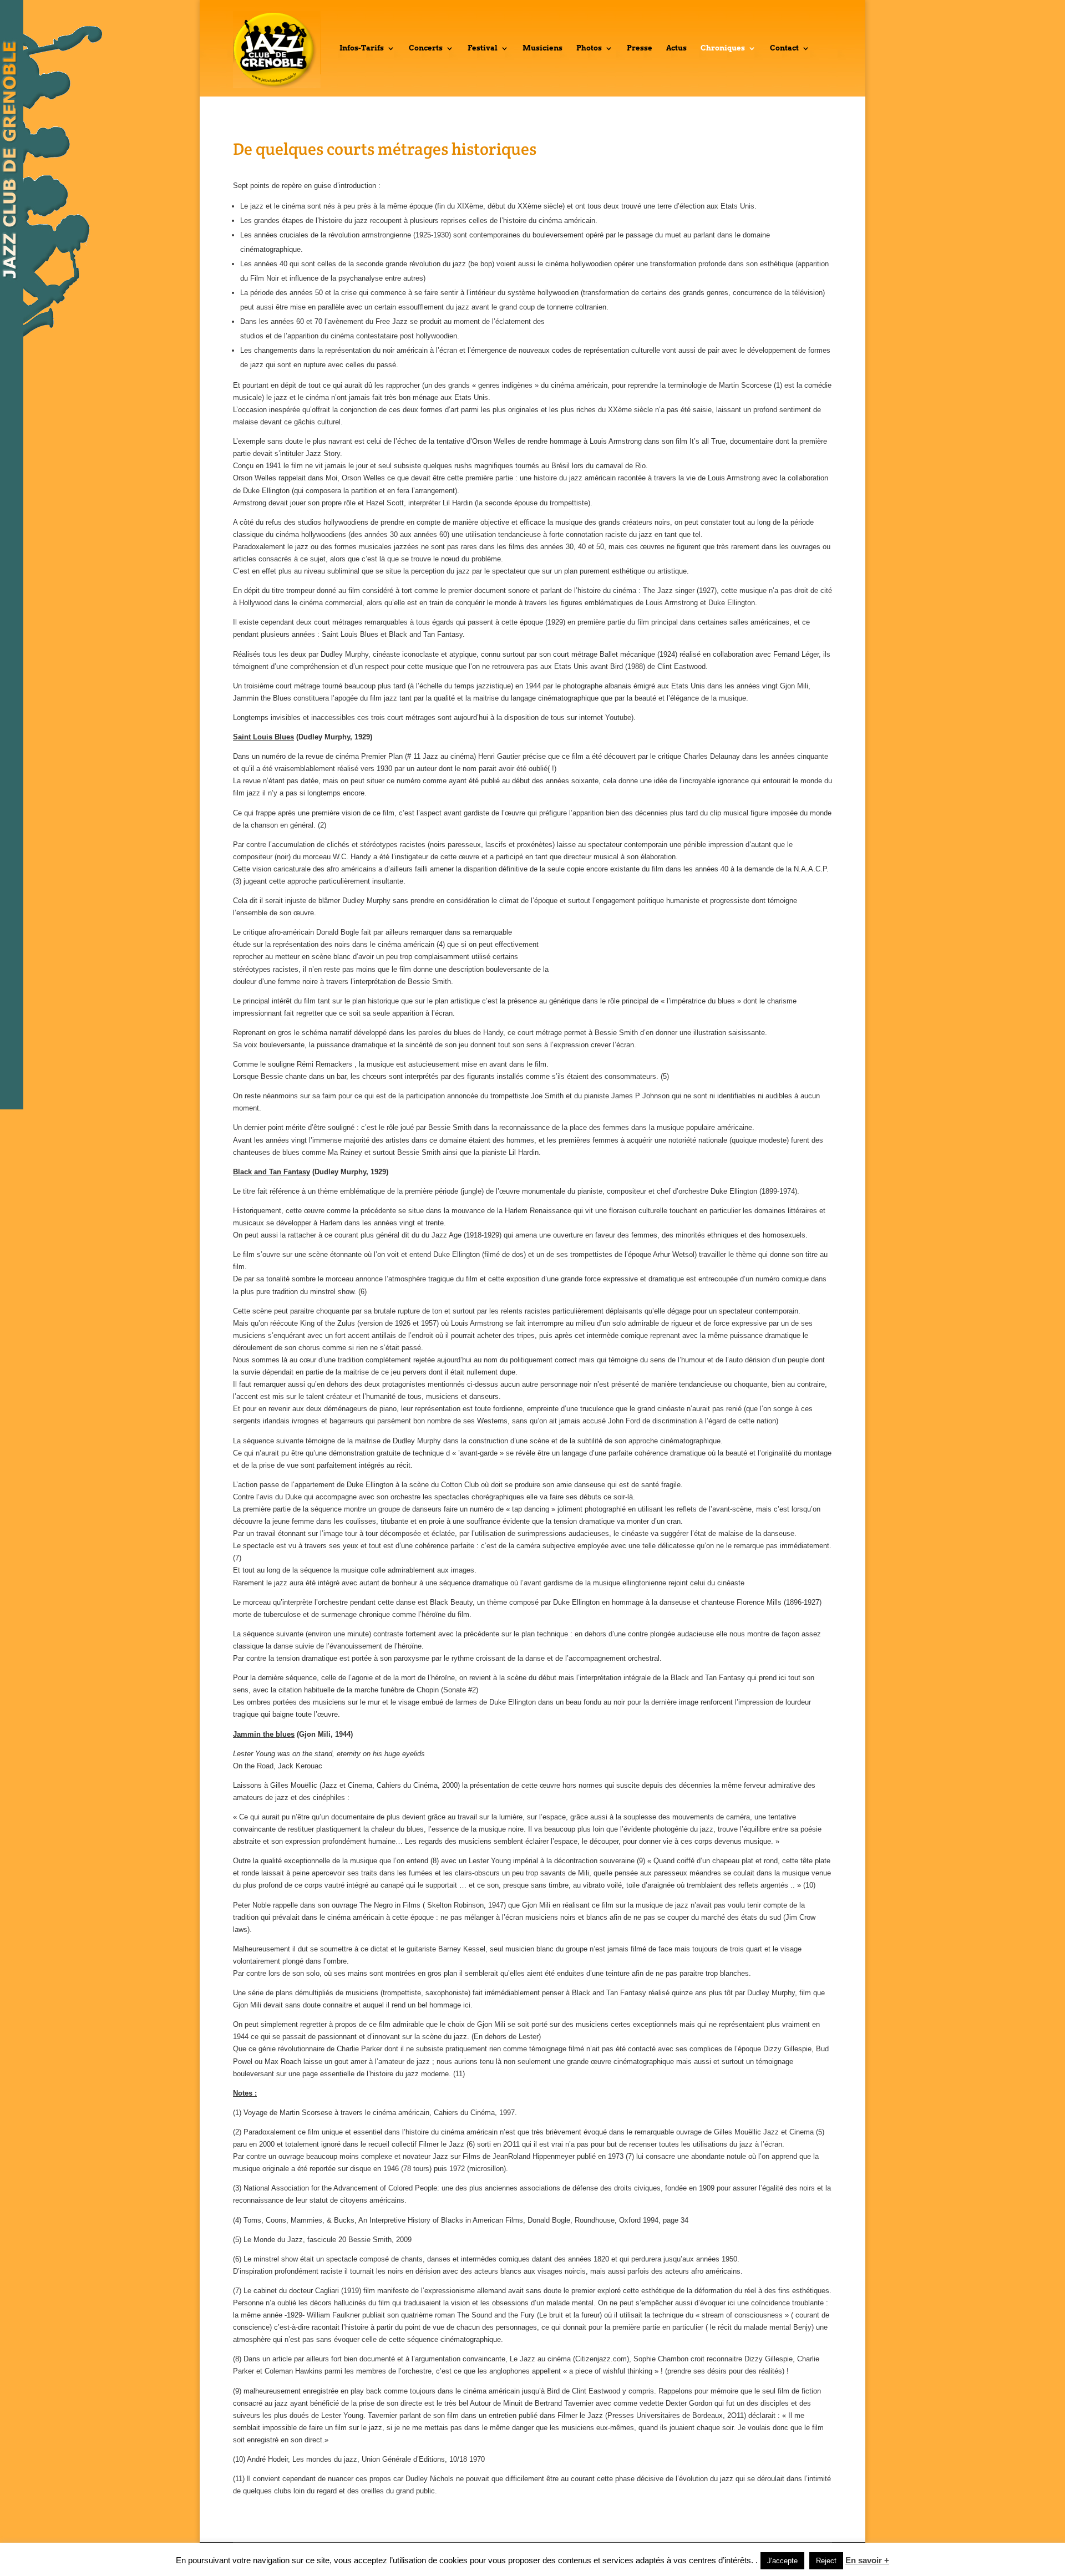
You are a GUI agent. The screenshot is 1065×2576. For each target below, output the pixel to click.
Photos (589, 48)
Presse (640, 48)
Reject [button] (826, 2561)
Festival (483, 48)
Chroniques (723, 48)
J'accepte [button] (782, 2561)
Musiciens (542, 48)
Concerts (426, 48)
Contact (784, 48)
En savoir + (867, 2560)
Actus (676, 48)
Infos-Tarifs (362, 48)
